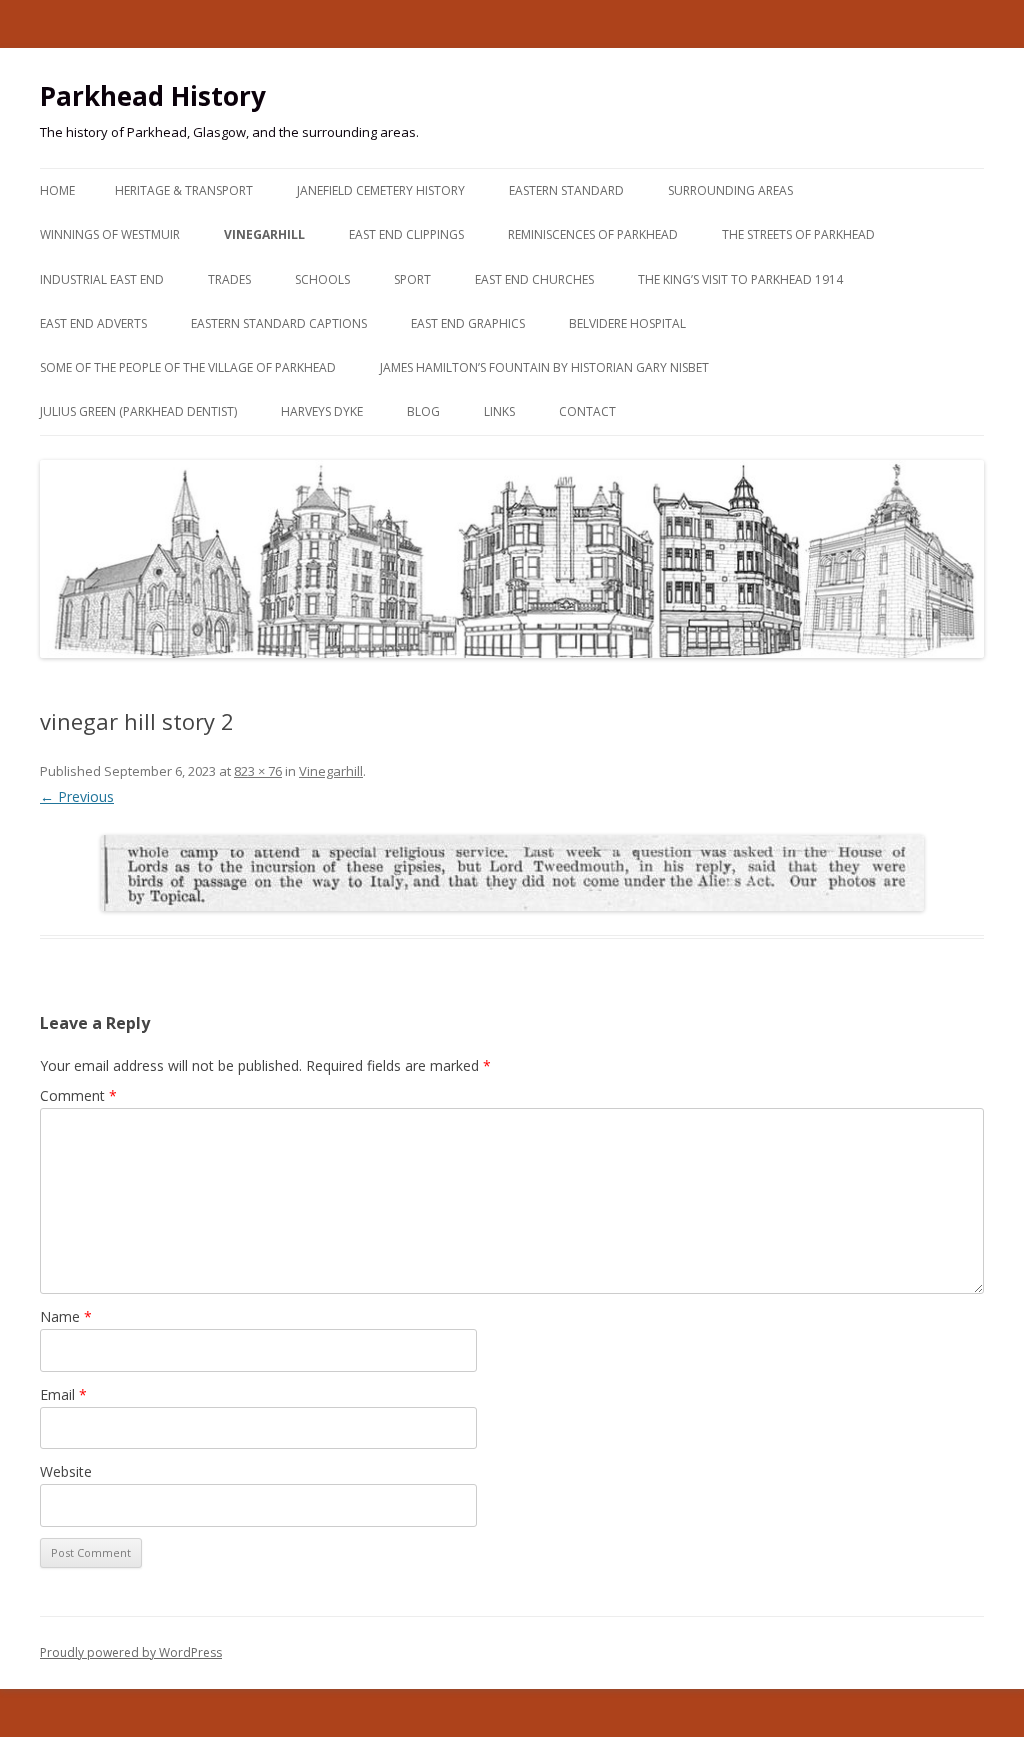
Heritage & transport (184, 190)
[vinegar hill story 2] (512, 873)
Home (57, 190)
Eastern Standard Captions (279, 323)
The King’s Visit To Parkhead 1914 (740, 279)
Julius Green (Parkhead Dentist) (138, 411)
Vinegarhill (264, 234)
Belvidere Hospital (627, 323)
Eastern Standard (566, 190)
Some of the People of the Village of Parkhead (188, 367)
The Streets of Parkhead (798, 234)
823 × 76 (258, 771)
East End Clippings (406, 234)
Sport (412, 279)
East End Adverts (93, 323)
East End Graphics (468, 323)
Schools (322, 279)
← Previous (77, 796)
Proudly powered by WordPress (131, 1652)
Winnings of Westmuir (110, 234)
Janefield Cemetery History (381, 190)
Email (63, 1394)
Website (66, 1471)
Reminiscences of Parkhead (593, 234)
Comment (78, 1095)
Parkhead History (153, 96)
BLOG (423, 411)
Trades (229, 279)
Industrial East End (102, 279)
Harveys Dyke (322, 411)
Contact (587, 411)
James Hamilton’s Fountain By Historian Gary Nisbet (544, 367)
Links (499, 411)
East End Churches (534, 279)
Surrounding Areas (730, 190)
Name (66, 1316)
